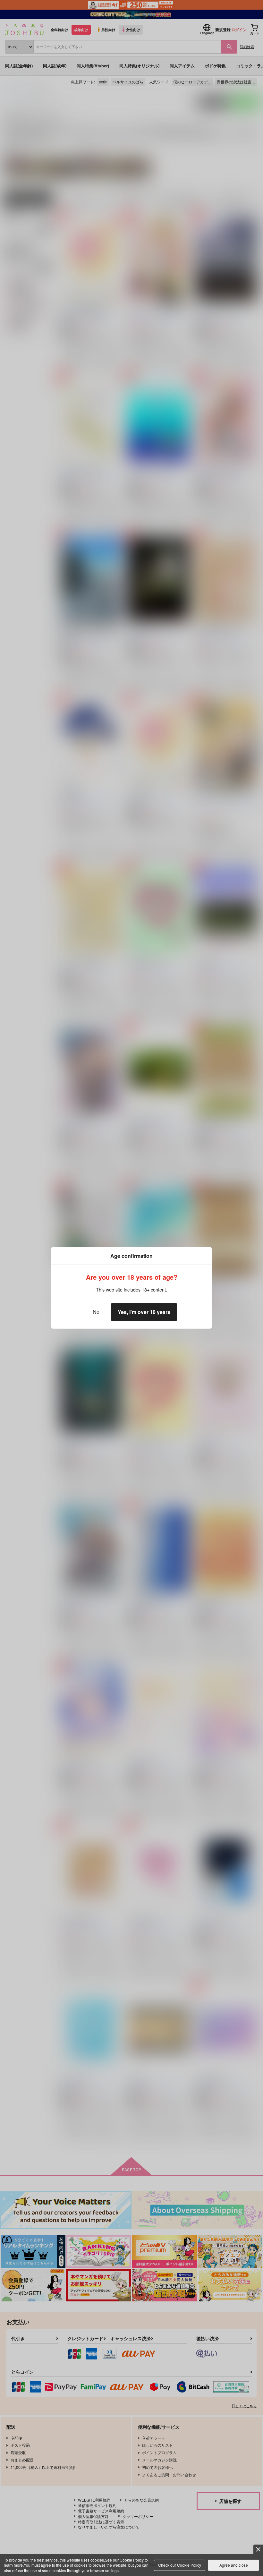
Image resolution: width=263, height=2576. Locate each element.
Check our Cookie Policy (180, 2565)
